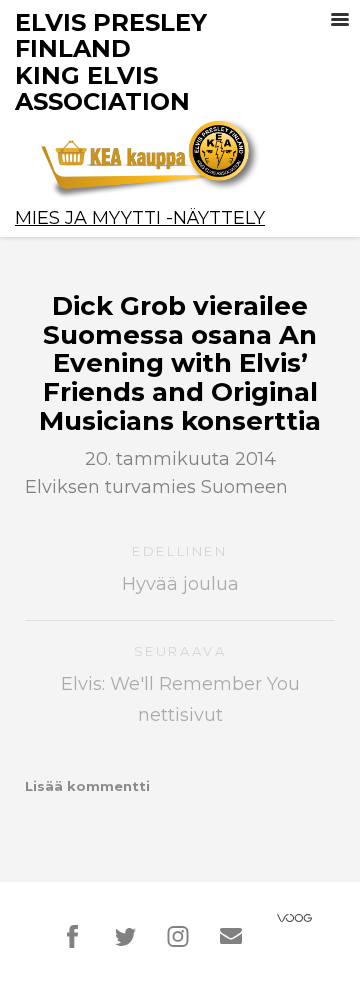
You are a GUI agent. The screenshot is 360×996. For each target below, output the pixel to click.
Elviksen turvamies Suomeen (156, 487)
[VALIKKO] (340, 20)
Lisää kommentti (87, 786)
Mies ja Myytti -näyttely (140, 218)
